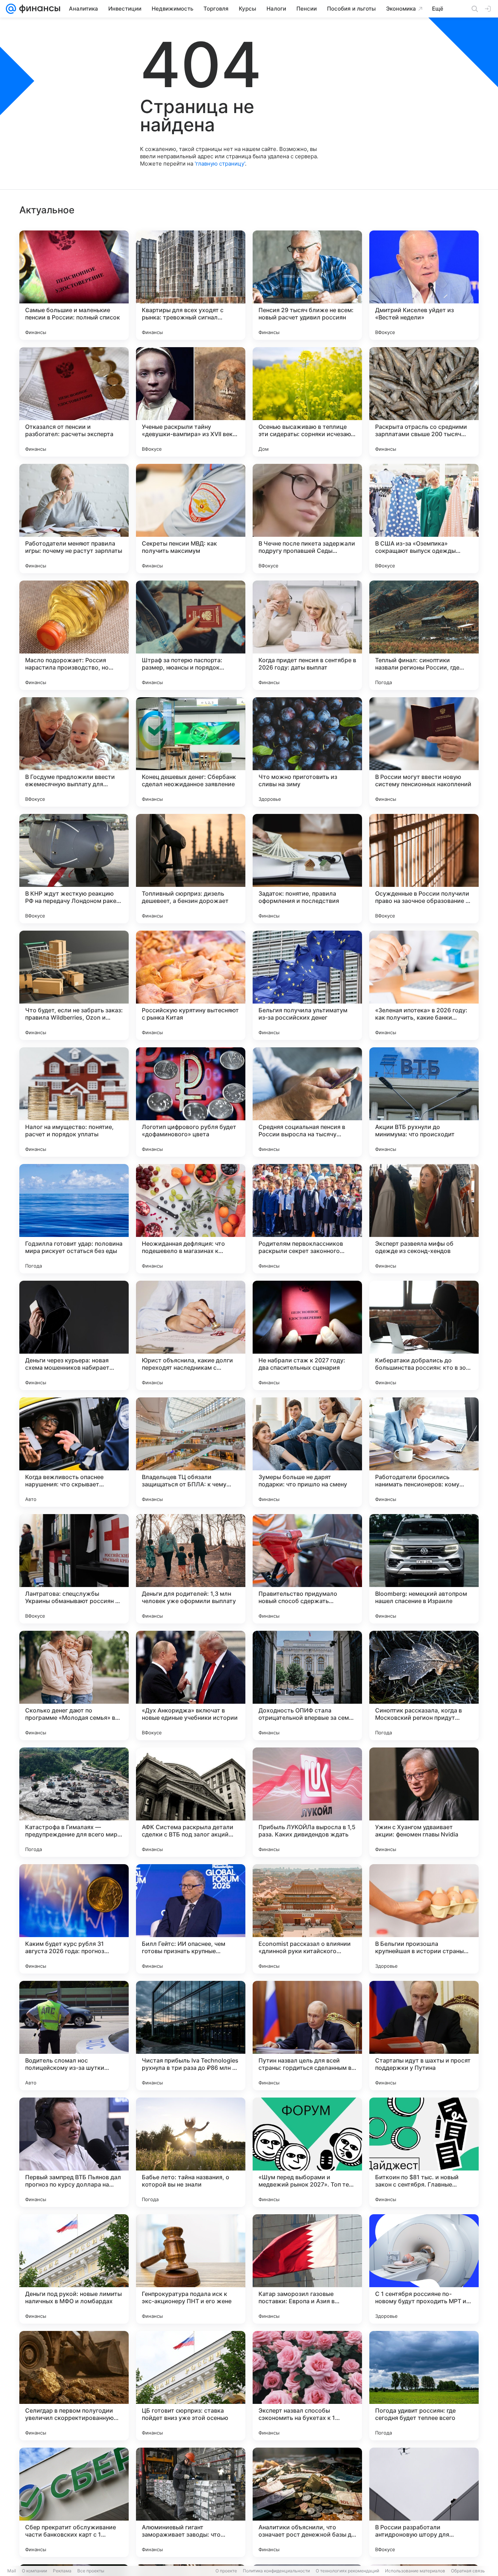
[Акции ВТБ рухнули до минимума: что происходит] (424, 1102)
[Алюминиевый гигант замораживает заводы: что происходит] (191, 2502)
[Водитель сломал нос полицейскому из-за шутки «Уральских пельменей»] (74, 2036)
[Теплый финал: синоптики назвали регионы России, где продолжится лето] (424, 635)
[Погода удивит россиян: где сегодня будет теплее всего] (424, 2386)
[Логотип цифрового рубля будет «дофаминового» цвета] (191, 1102)
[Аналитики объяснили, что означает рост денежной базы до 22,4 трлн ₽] (307, 2502)
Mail (12, 2571)
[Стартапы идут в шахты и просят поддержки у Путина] (424, 2036)
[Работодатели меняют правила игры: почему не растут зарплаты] (74, 519)
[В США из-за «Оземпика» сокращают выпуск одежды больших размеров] (424, 519)
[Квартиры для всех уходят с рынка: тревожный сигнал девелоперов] (191, 285)
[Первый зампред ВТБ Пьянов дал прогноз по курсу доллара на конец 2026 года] (74, 2152)
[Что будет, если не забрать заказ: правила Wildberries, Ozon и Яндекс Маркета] (74, 985)
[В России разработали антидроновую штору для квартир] (424, 2502)
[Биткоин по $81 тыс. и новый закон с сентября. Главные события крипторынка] (424, 2152)
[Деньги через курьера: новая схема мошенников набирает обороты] (74, 1335)
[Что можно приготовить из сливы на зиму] (307, 752)
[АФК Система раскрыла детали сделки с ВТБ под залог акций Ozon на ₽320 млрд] (191, 1802)
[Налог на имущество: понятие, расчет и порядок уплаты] (74, 1102)
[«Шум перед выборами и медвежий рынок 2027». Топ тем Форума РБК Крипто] (307, 2152)
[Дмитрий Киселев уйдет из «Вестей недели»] (424, 285)
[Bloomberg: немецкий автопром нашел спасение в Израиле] (424, 1569)
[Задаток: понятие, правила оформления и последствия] (307, 869)
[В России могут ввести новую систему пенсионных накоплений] (424, 752)
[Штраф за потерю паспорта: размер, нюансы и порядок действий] (191, 635)
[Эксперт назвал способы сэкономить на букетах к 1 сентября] (307, 2386)
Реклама (62, 2571)
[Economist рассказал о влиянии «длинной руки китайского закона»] (307, 1919)
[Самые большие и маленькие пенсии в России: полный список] (74, 285)
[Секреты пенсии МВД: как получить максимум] (191, 519)
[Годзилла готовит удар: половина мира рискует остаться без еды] (74, 1219)
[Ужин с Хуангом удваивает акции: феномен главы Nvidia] (424, 1802)
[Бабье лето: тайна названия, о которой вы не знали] (191, 2152)
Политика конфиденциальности (276, 2571)
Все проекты (91, 2571)
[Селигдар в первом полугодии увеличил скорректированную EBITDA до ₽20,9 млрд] (74, 2386)
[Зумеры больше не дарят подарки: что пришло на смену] (307, 1452)
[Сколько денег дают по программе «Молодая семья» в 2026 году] (74, 1685)
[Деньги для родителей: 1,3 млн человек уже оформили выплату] (191, 1569)
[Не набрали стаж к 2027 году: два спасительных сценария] (307, 1335)
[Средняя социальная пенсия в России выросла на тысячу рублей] (307, 1102)
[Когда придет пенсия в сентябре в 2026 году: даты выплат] (307, 635)
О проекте (226, 2571)
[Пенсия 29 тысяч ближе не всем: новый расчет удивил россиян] (307, 285)
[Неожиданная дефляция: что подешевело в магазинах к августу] (191, 1219)
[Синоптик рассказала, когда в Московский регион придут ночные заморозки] (424, 1685)
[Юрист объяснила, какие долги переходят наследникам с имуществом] (191, 1335)
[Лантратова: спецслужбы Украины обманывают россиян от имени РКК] (74, 1569)
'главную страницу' (220, 164)
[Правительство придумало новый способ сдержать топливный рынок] (307, 1569)
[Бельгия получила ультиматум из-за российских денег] (307, 985)
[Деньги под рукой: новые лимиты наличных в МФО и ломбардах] (74, 2269)
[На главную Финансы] (38, 9)
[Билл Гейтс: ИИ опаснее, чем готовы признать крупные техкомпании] (191, 1919)
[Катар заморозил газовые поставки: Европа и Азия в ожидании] (307, 2269)
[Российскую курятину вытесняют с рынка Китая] (191, 985)
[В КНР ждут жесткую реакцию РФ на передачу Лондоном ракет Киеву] (74, 869)
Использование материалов (415, 2571)
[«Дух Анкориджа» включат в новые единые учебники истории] (191, 1685)
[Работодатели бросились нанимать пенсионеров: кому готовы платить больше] (424, 1452)
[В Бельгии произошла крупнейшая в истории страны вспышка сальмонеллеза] (424, 1919)
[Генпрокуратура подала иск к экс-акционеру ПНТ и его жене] (191, 2269)
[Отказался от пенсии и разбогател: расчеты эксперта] (74, 402)
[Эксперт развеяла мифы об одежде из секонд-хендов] (424, 1219)
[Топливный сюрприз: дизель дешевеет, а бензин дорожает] (191, 869)
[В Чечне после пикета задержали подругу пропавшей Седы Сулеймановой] (307, 519)
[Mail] (11, 9)
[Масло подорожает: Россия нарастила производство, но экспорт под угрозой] (74, 635)
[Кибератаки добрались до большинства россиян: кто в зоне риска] (424, 1335)
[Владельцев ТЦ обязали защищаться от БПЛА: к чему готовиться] (191, 1452)
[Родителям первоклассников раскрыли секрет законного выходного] (307, 1219)
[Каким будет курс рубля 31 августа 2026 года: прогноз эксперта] (74, 1919)
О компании (34, 2571)
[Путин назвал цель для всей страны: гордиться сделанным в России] (307, 2036)
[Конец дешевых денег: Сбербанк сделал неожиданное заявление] (191, 752)
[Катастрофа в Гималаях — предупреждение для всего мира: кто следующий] (74, 1802)
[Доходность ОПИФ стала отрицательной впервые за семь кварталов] (307, 1685)
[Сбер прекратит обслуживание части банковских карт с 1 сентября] (74, 2502)
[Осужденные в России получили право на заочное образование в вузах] (424, 869)
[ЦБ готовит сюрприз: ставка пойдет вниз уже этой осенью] (191, 2386)
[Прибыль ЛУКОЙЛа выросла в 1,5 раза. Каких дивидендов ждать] (307, 1802)
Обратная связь (468, 2571)
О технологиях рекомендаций (347, 2571)
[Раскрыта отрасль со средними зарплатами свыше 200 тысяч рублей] (424, 402)
